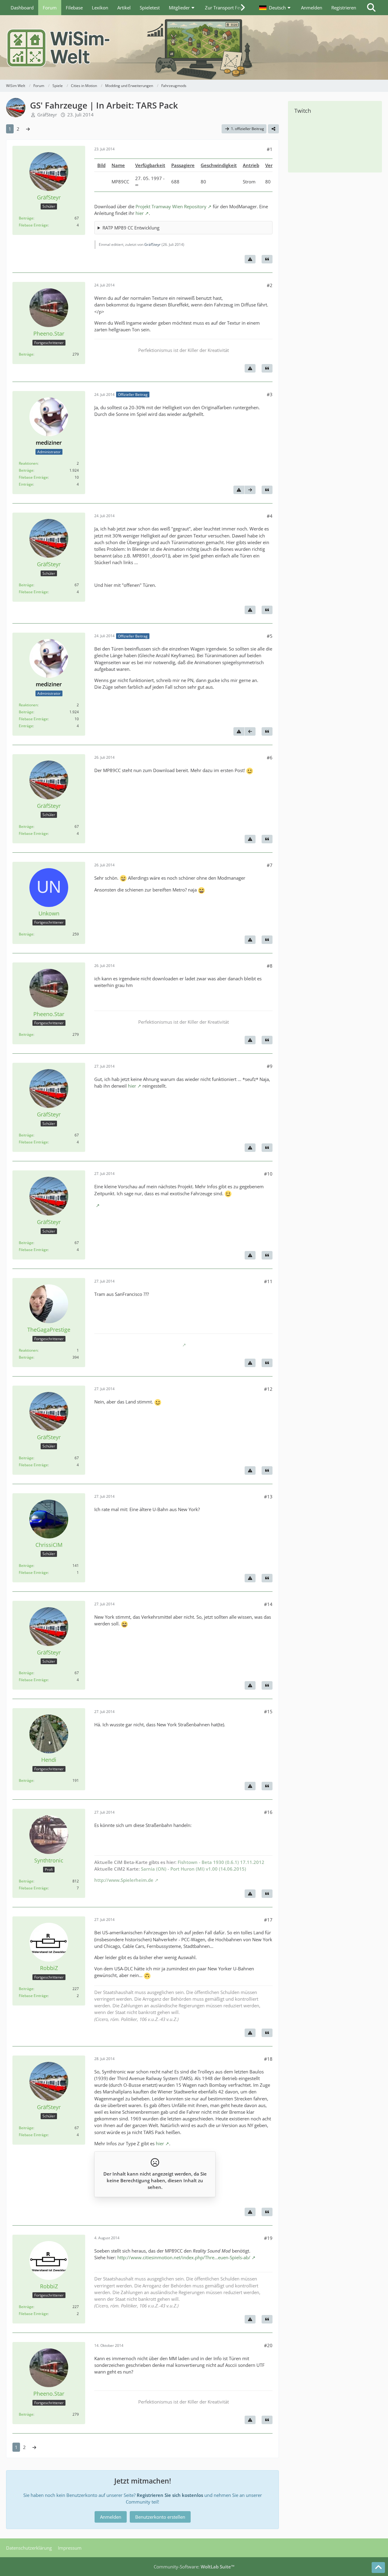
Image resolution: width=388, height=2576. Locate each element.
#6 (270, 758)
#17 (268, 1920)
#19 (268, 2238)
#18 (268, 2059)
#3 (270, 394)
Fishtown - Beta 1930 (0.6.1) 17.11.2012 (221, 1862)
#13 (268, 1497)
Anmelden (312, 8)
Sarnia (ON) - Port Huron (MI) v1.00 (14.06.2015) (194, 1869)
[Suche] (371, 8)
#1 (270, 149)
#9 (270, 1066)
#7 (270, 865)
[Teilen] (273, 129)
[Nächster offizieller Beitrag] (250, 490)
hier (140, 213)
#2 (270, 285)
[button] (276, 8)
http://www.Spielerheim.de (124, 1880)
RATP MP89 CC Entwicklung (131, 228)
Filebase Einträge (33, 225)
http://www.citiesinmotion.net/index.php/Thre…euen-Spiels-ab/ (184, 2257)
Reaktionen (28, 463)
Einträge (26, 484)
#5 (270, 636)
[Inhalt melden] (250, 259)
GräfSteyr (47, 115)
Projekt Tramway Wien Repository (171, 206)
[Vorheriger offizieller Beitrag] (250, 731)
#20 (268, 2345)
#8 (270, 966)
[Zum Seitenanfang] (378, 2568)
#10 (268, 1174)
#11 (268, 1281)
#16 (268, 1812)
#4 (270, 516)
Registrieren (344, 8)
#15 (268, 1711)
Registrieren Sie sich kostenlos (170, 2495)
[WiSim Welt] (194, 47)
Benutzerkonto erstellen (160, 2517)
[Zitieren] (267, 259)
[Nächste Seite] (28, 129)
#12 (268, 1389)
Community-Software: (194, 2567)
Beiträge (26, 218)
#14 (268, 1604)
